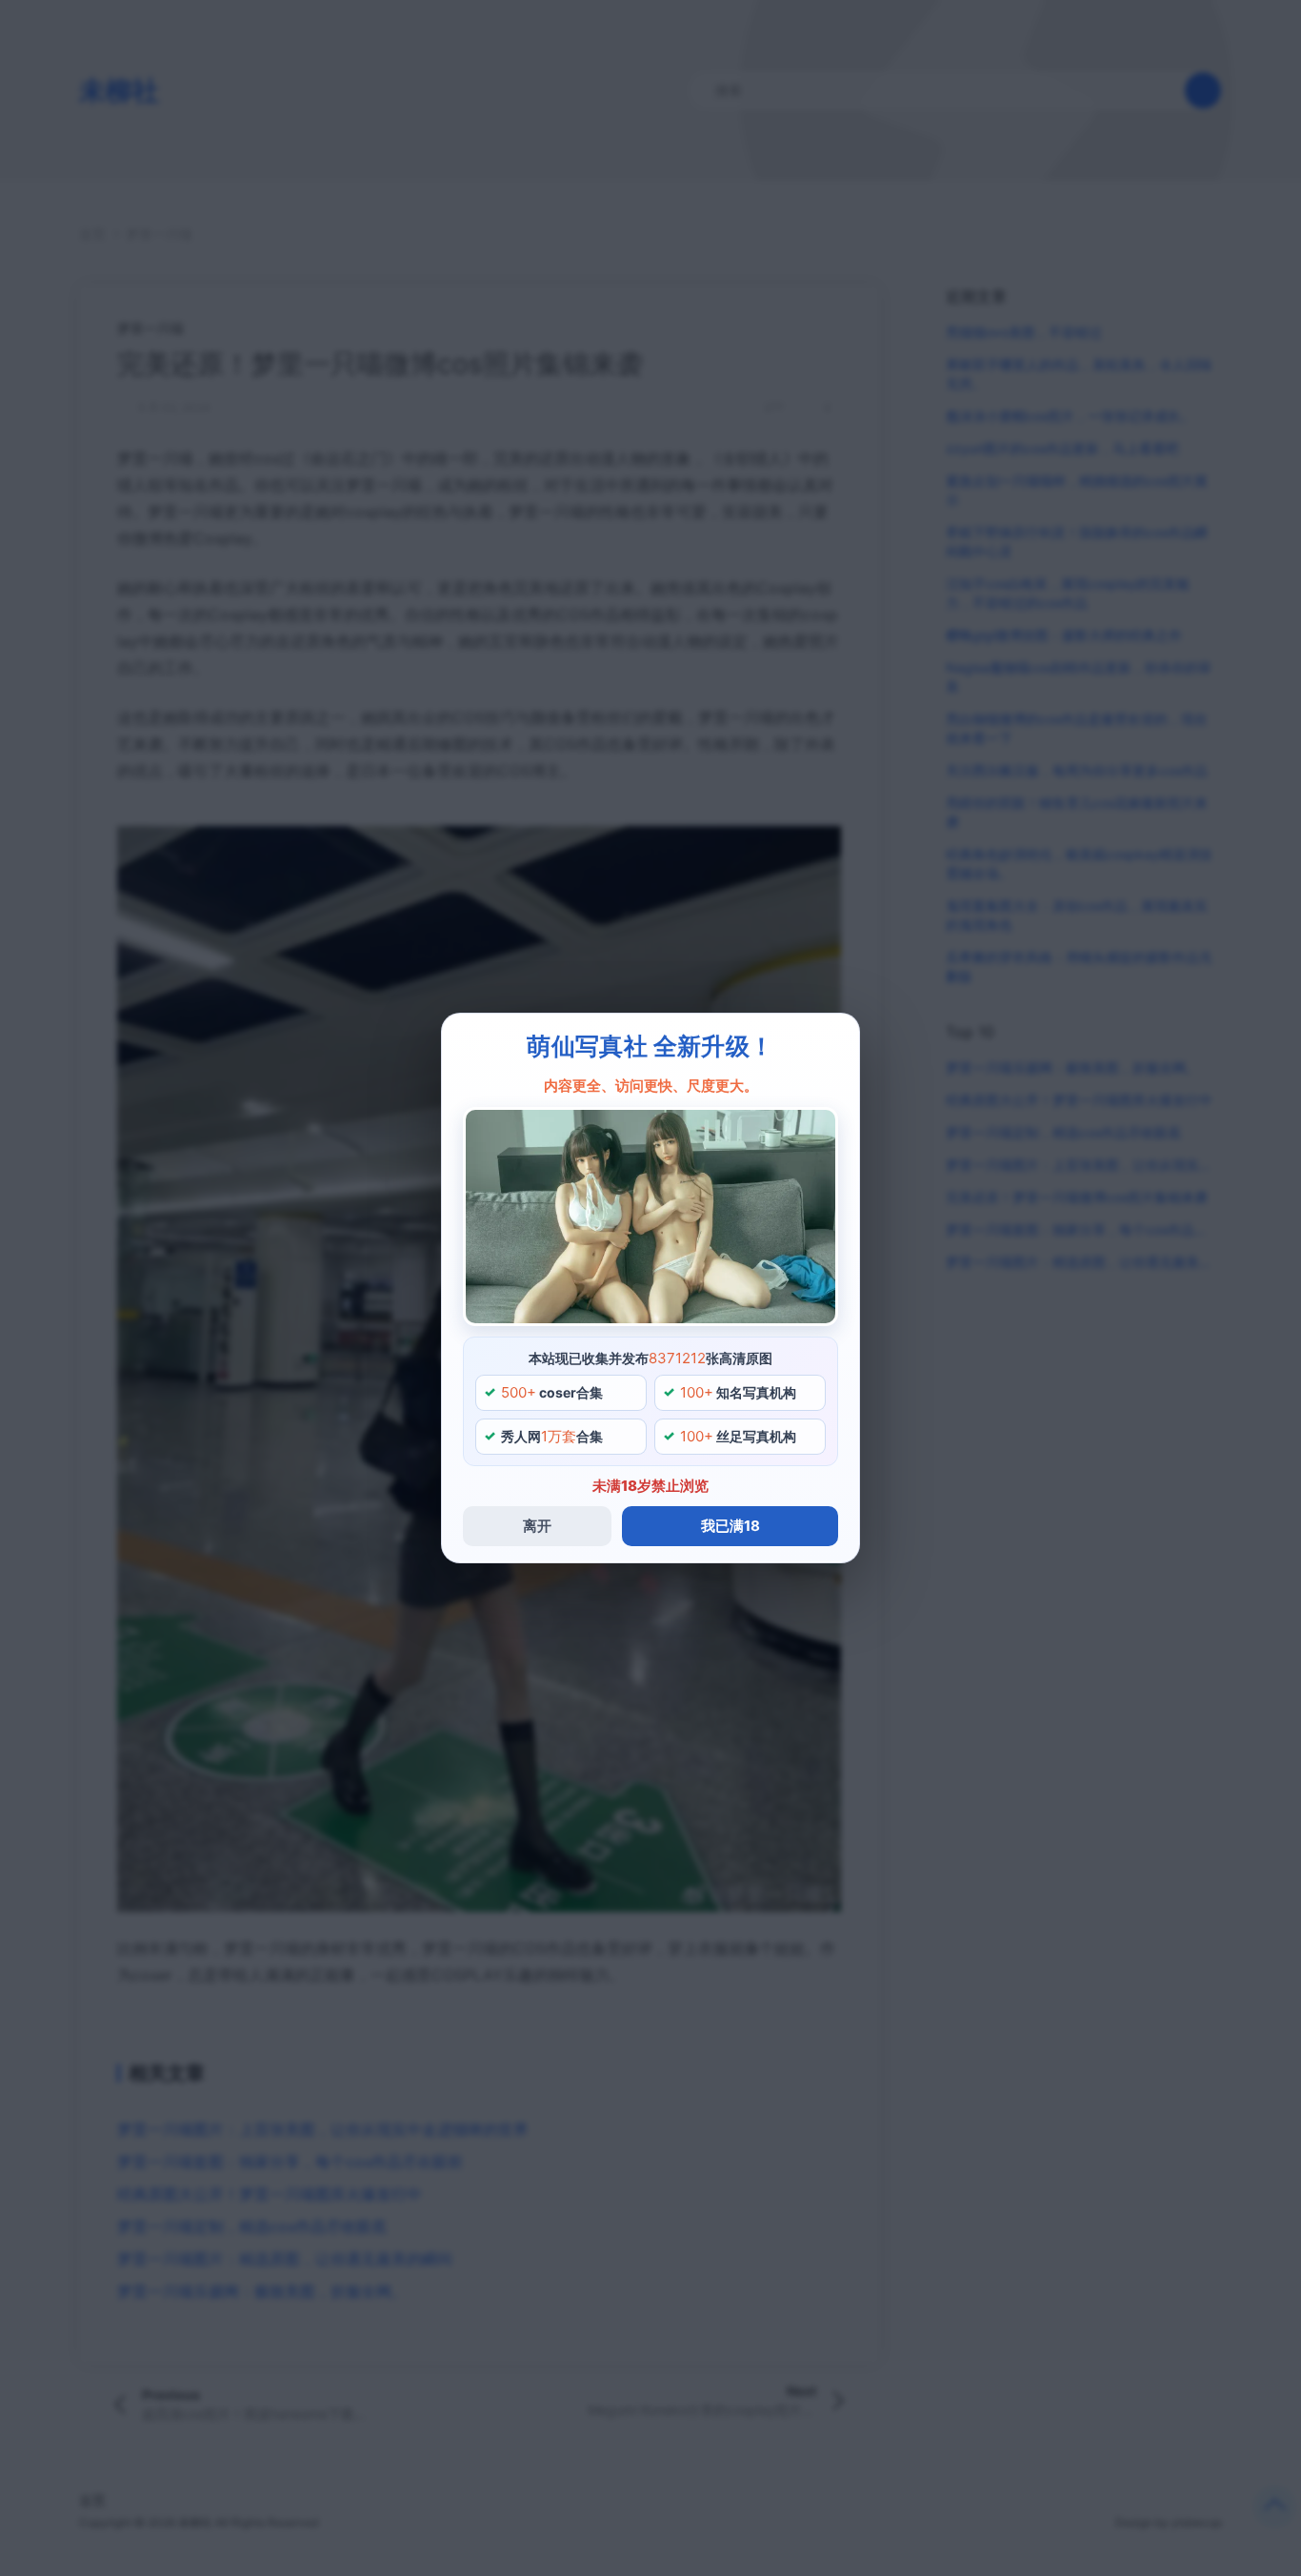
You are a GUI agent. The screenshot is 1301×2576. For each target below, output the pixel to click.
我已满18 (731, 1526)
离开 (537, 1526)
